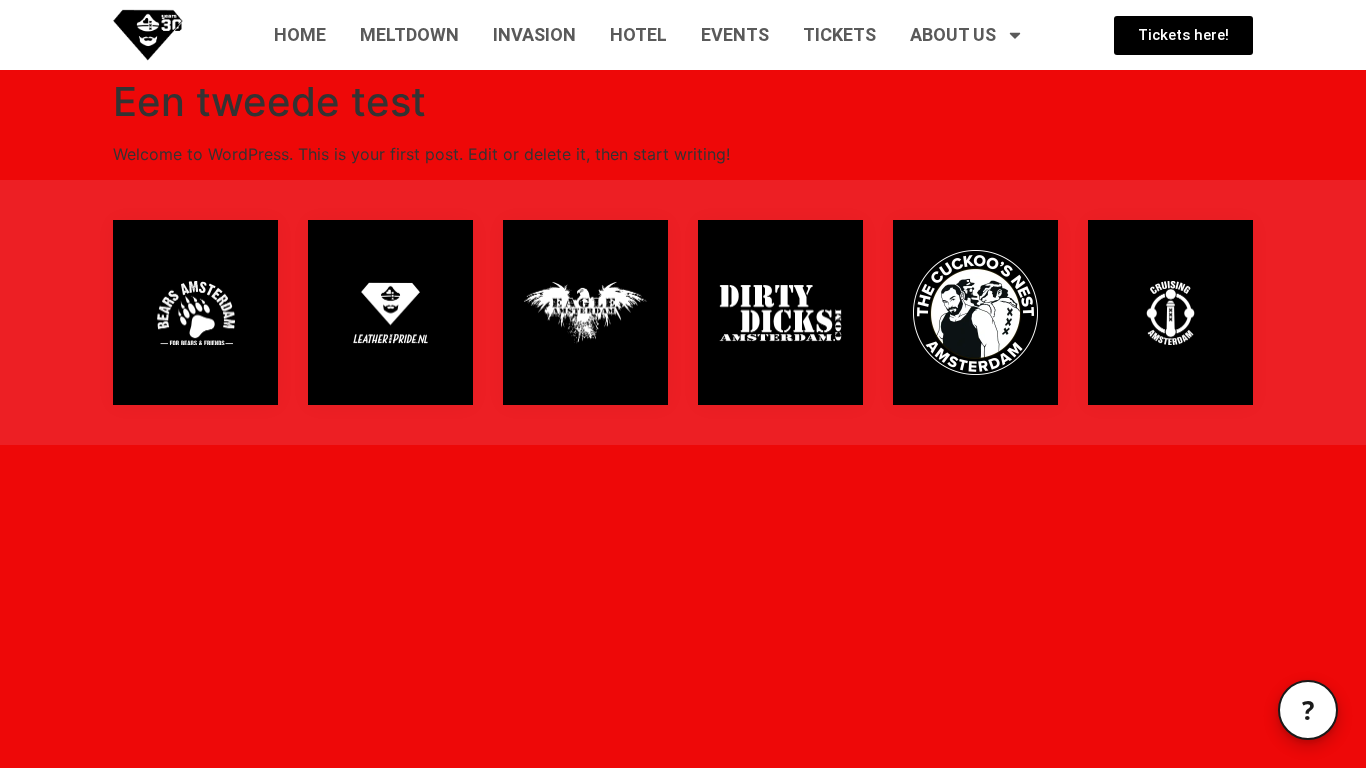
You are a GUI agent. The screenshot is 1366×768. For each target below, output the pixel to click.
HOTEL (638, 34)
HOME (300, 34)
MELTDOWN (409, 34)
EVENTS (735, 34)
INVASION (534, 34)
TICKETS (839, 34)
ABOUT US (953, 34)
